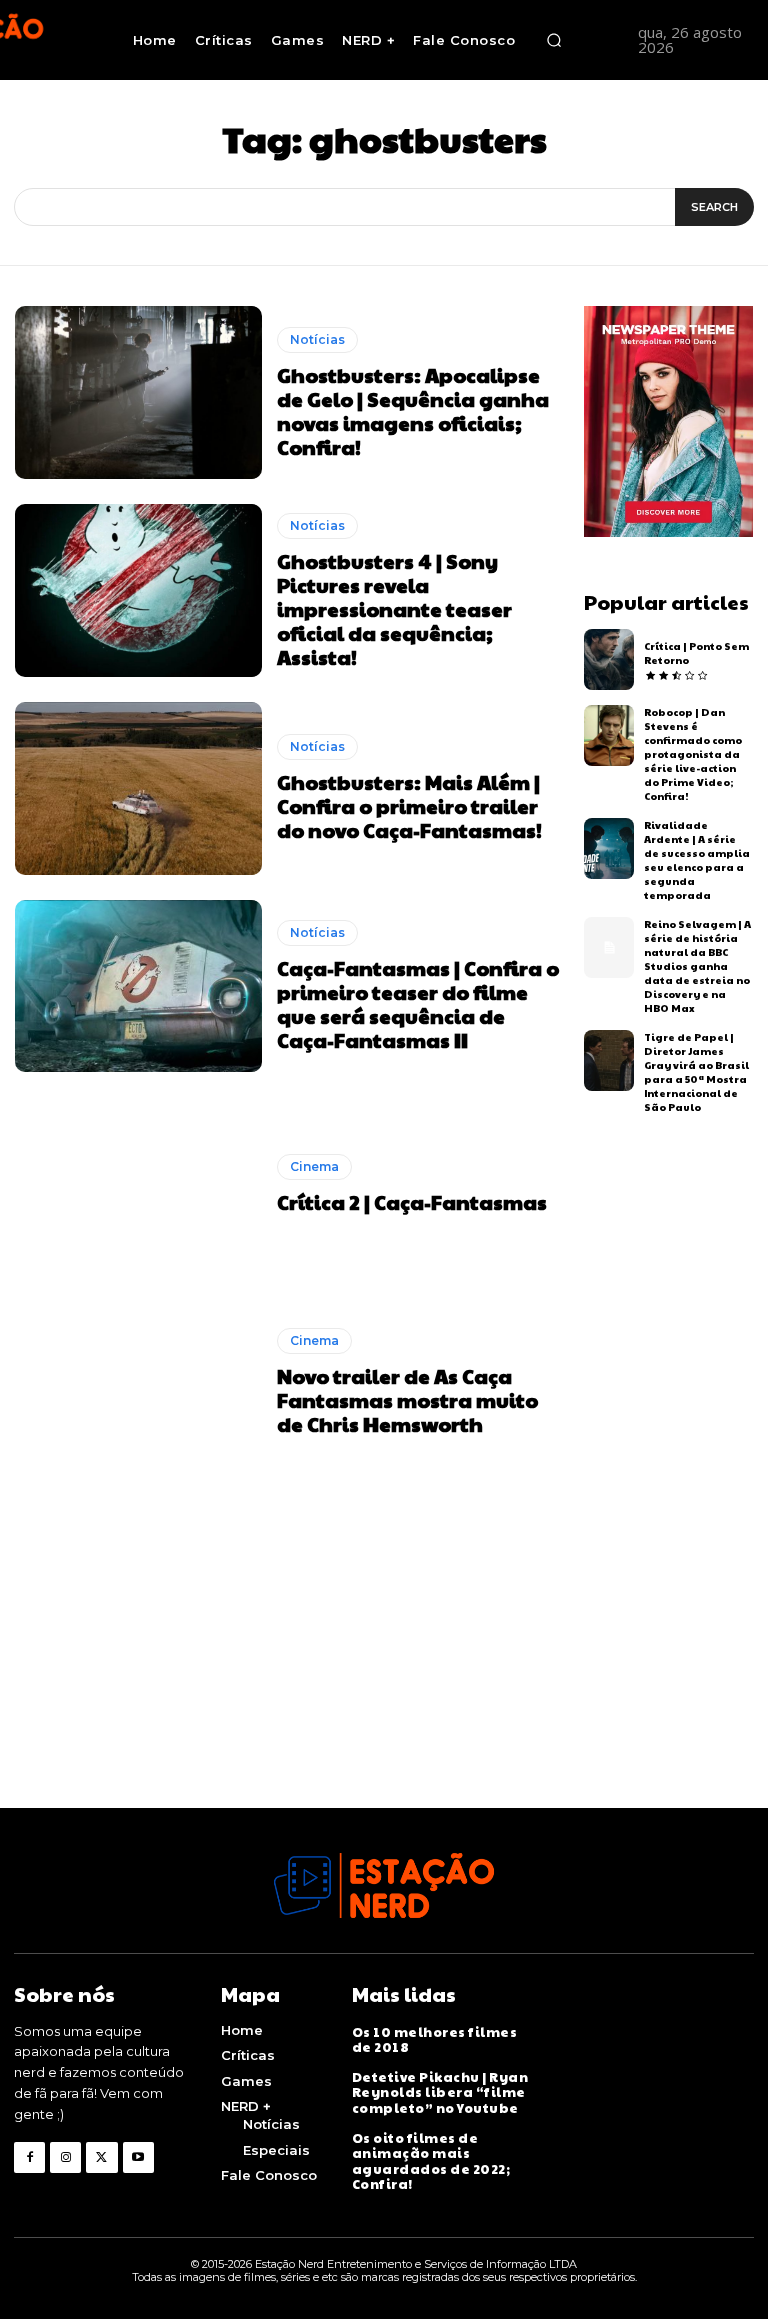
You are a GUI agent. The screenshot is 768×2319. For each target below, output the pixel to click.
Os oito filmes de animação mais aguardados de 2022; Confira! (431, 2161)
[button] (554, 40)
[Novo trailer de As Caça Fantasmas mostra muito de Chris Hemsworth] (138, 1381)
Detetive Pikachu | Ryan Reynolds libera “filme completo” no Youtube (440, 2092)
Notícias (317, 339)
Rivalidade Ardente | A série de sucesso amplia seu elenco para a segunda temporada (697, 860)
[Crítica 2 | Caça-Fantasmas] (138, 1183)
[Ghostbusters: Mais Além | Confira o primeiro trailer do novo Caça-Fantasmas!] (138, 788)
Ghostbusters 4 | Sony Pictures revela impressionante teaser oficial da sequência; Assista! (394, 609)
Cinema (314, 1166)
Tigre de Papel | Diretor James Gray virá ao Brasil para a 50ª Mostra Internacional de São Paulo (696, 1072)
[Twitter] (101, 2157)
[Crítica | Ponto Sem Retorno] (609, 659)
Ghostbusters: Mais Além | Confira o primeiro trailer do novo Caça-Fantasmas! (409, 806)
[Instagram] (65, 2157)
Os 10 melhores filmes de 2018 (435, 2040)
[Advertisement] (384, 1668)
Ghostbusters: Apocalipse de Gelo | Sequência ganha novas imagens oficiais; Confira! (413, 411)
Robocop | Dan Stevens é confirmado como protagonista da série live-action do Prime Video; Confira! (693, 754)
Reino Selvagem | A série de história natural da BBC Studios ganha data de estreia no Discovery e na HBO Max (697, 966)
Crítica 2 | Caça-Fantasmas (412, 1202)
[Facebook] (29, 2157)
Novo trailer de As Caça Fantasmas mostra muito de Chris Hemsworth (407, 1400)
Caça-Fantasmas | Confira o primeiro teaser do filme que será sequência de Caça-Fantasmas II (418, 1004)
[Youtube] (138, 2157)
